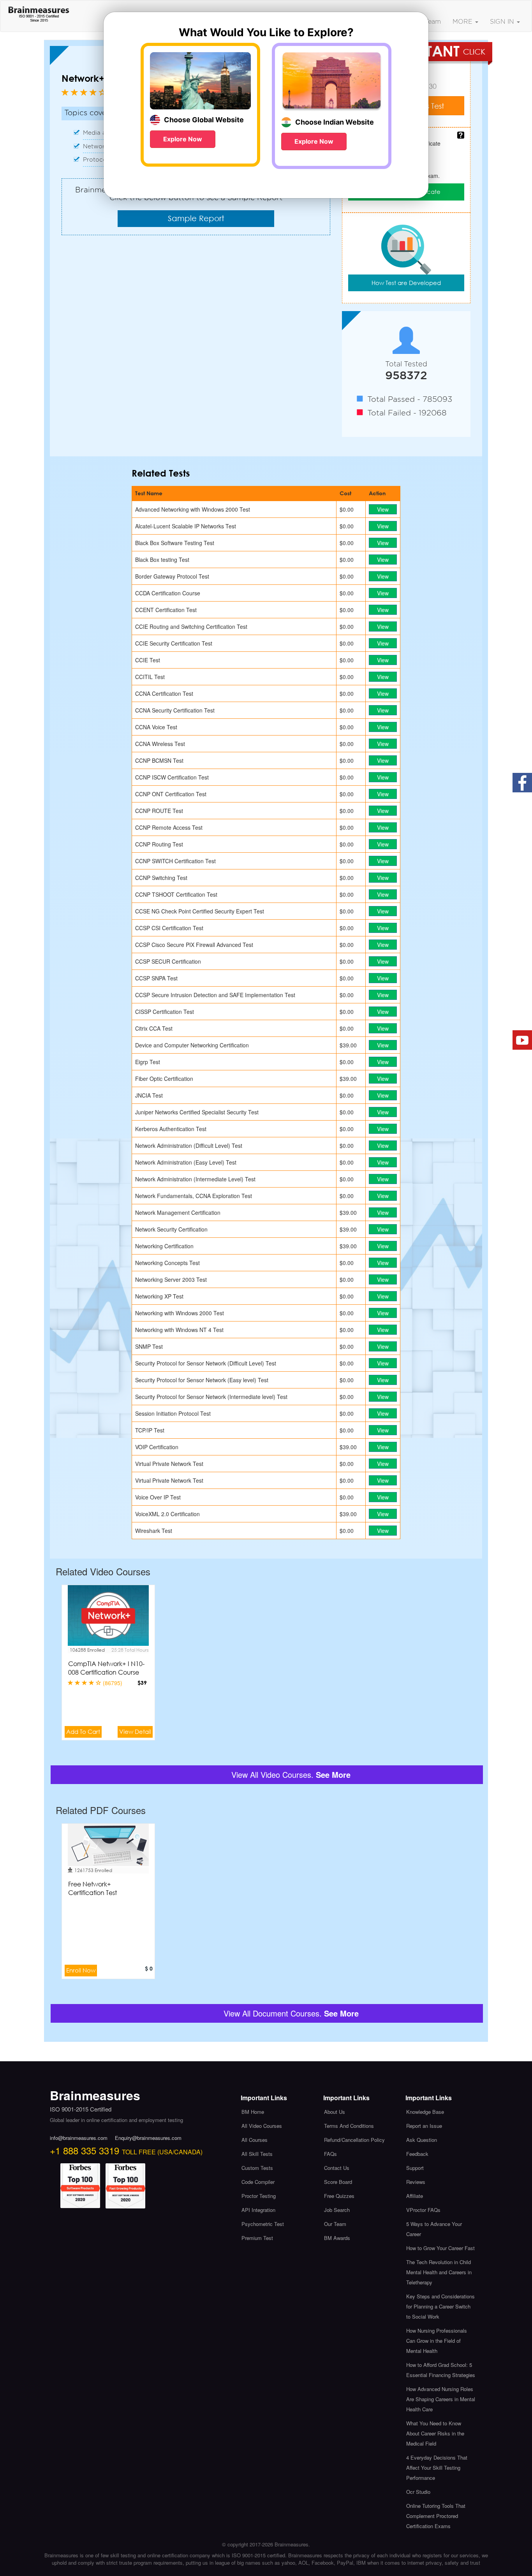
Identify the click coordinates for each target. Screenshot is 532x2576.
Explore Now (183, 139)
